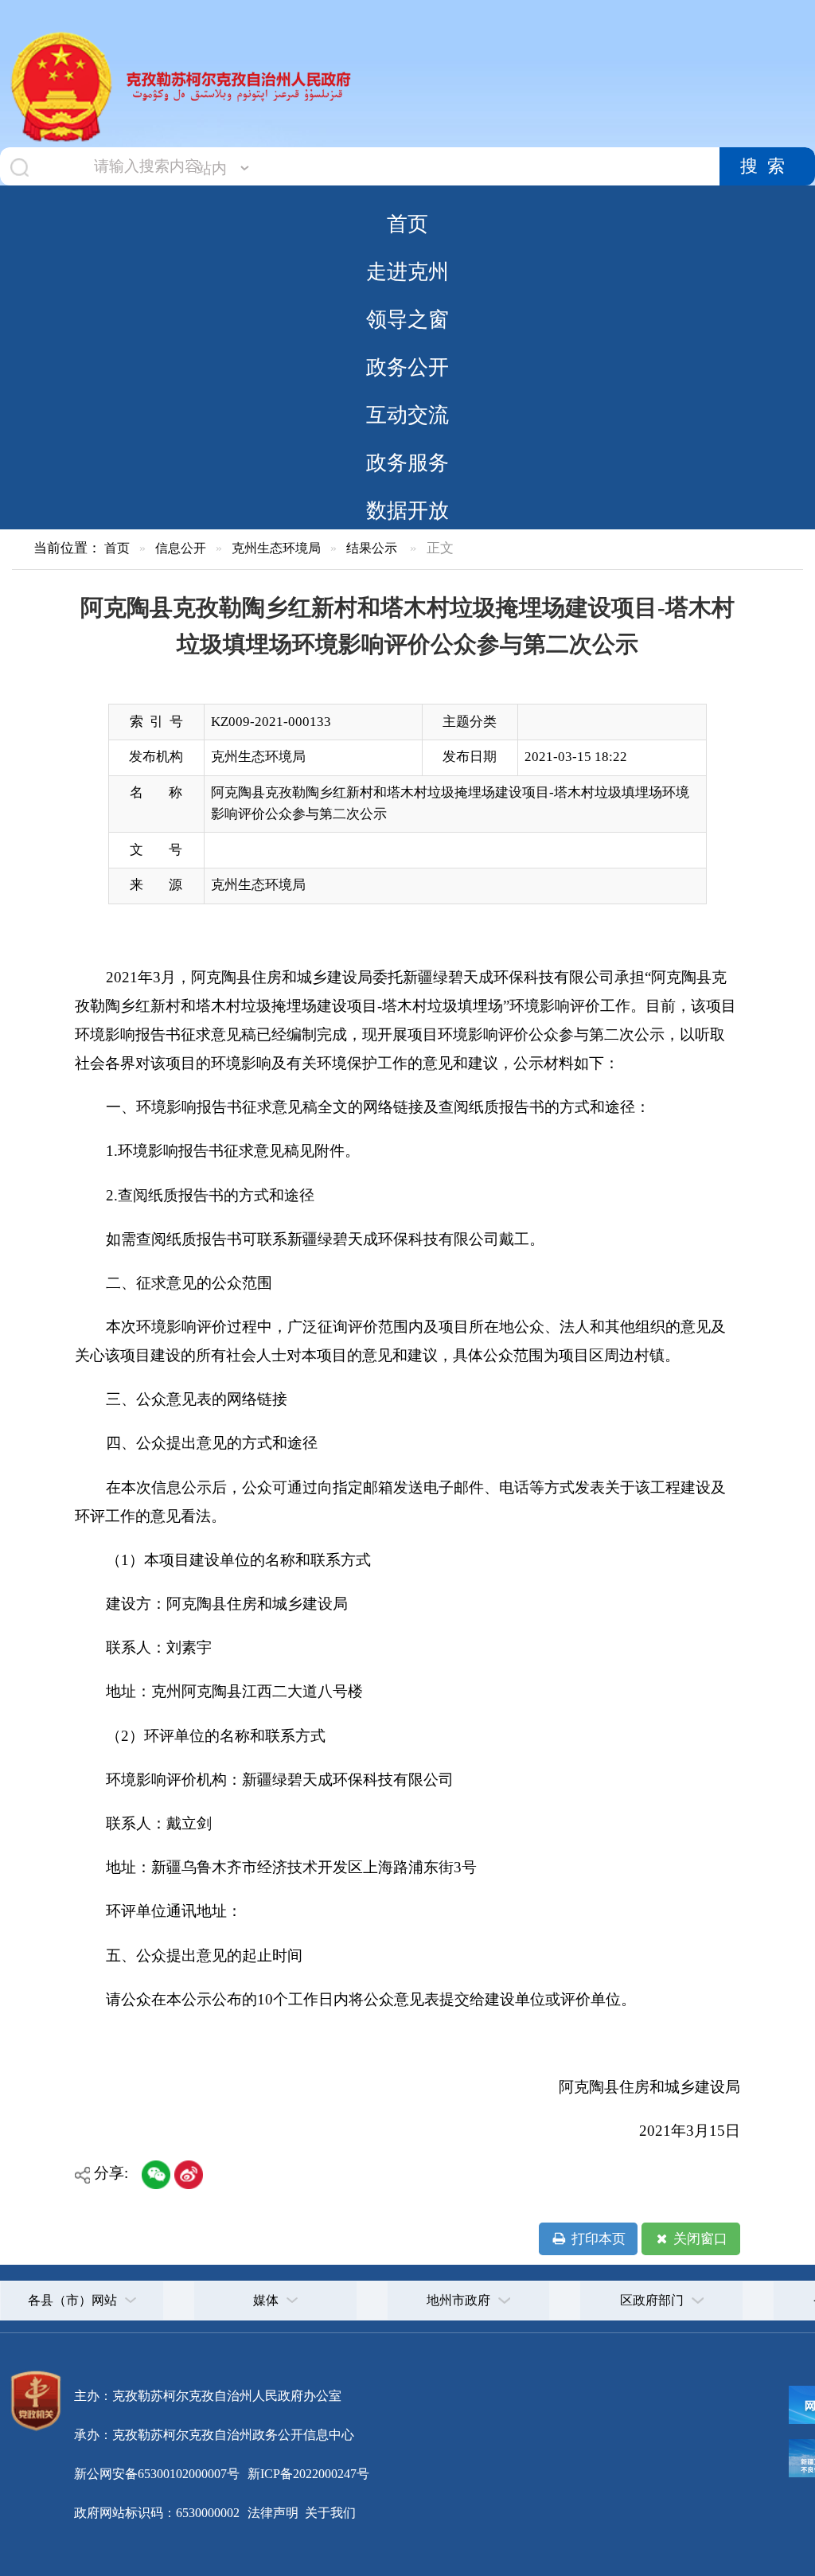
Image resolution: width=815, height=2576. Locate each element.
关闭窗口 (699, 2239)
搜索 (767, 166)
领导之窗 (407, 319)
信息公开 (181, 548)
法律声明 (273, 2513)
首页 (407, 224)
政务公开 (407, 367)
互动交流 (407, 415)
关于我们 (329, 2513)
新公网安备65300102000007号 (157, 2474)
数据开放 (407, 510)
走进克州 (407, 271)
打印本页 (597, 2239)
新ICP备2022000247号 (307, 2474)
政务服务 (407, 463)
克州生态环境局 (276, 548)
